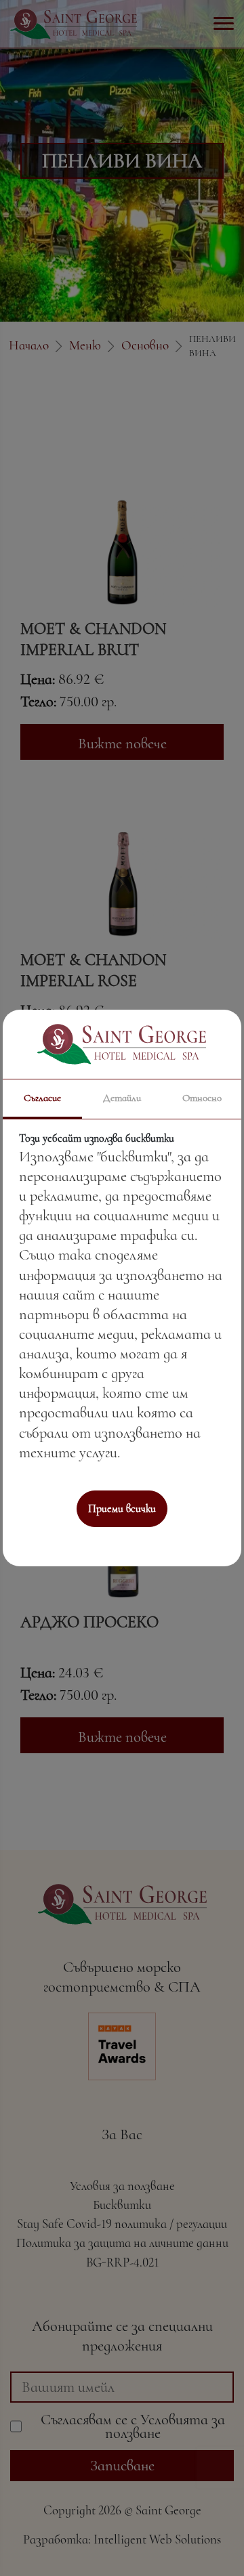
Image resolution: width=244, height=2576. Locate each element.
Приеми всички (122, 1509)
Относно (202, 1098)
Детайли (122, 1098)
